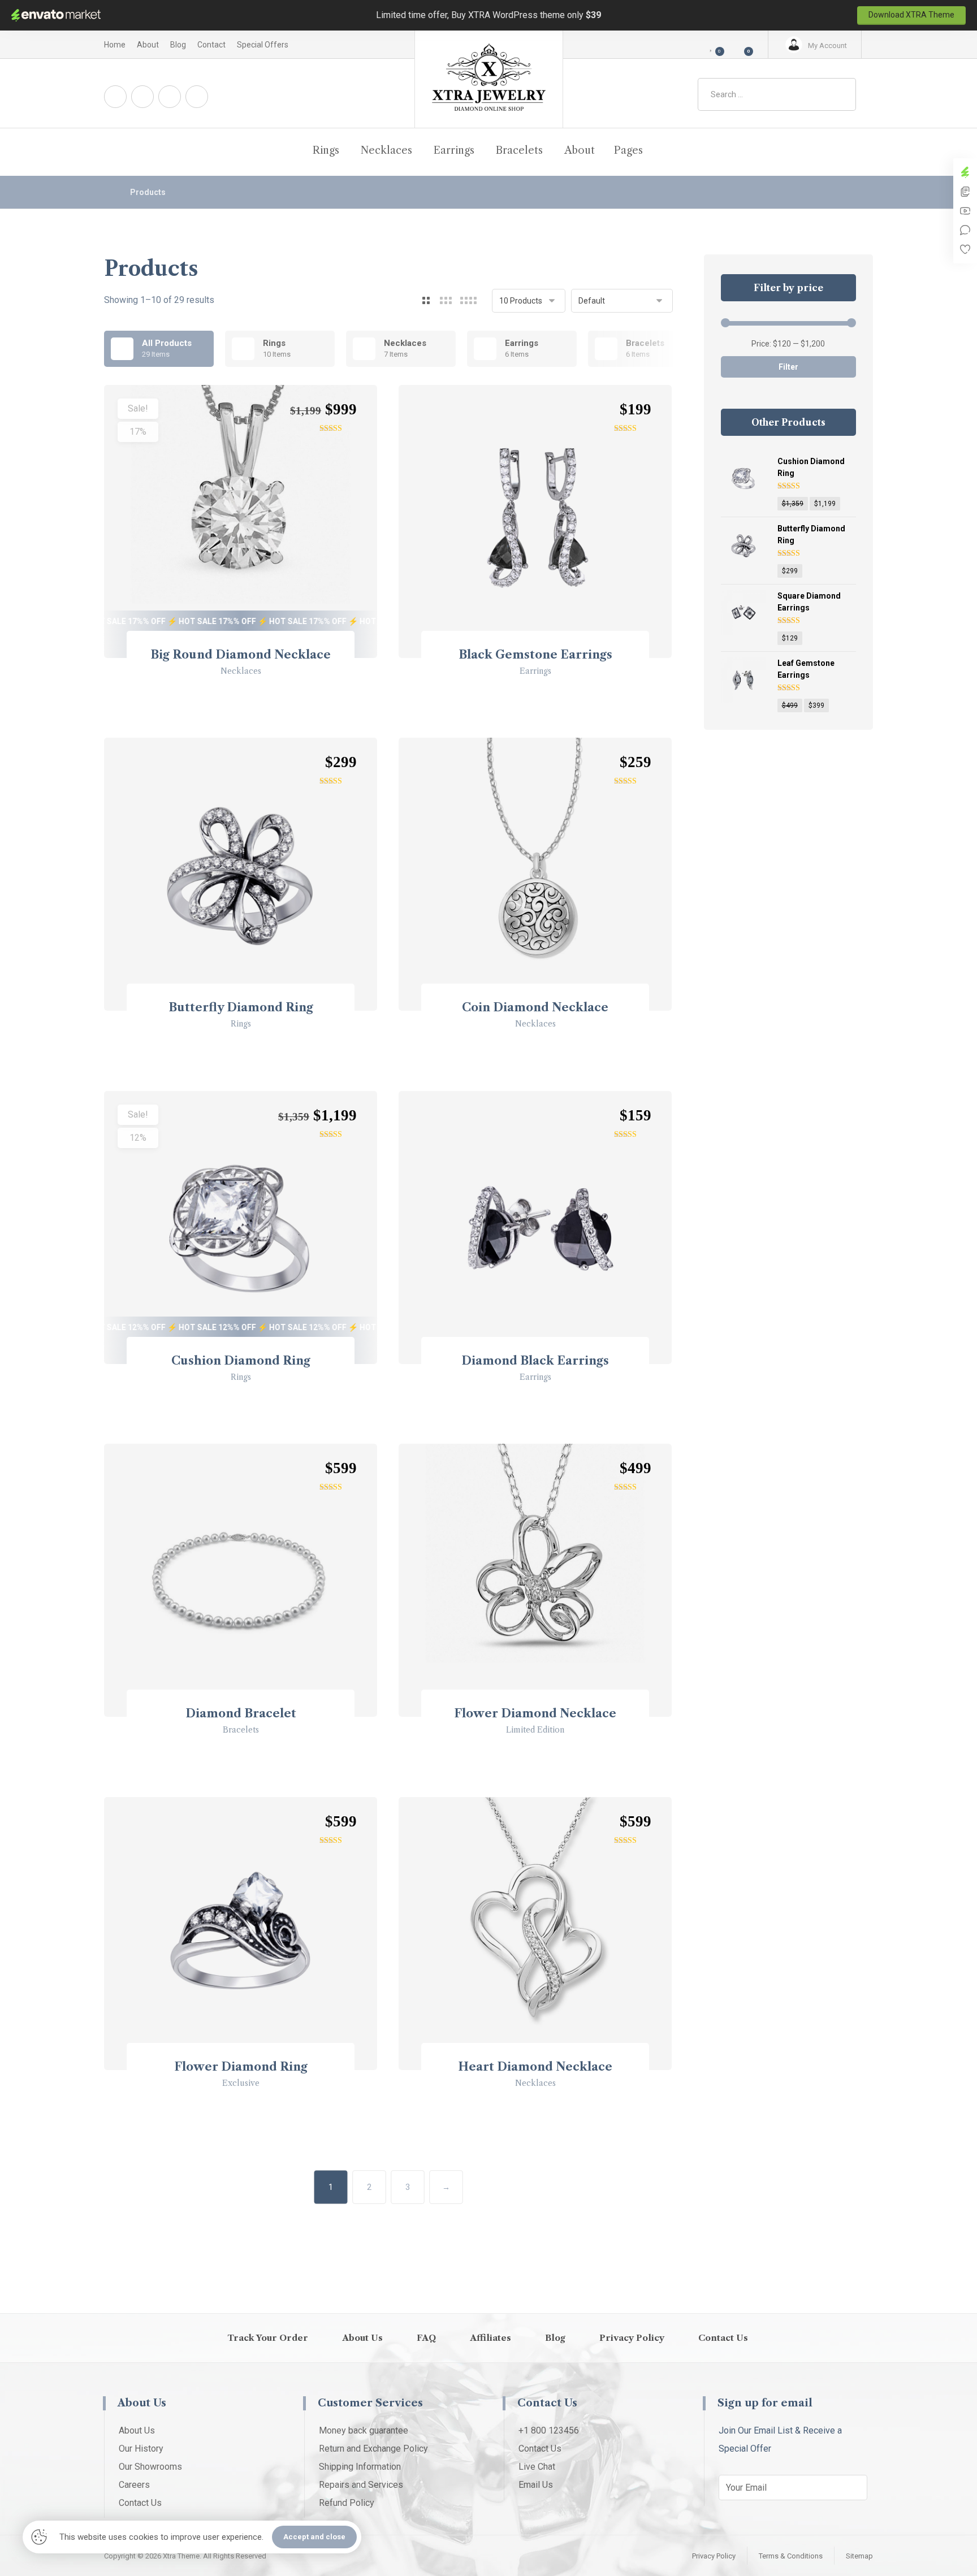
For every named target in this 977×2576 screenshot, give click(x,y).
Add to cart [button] (247, 703)
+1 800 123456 (549, 2430)
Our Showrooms (150, 2467)
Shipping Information (360, 2467)
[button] (741, 45)
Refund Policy (347, 2503)
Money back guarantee (364, 2430)
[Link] (861, 151)
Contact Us (140, 2503)
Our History (141, 2449)
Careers (134, 2485)
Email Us (536, 2485)
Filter (788, 367)
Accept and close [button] (314, 2537)
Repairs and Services (361, 2485)
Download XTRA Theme (911, 15)
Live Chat (537, 2467)
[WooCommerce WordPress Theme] (489, 79)
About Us (137, 2430)
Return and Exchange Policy (373, 2449)
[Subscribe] (853, 2488)
